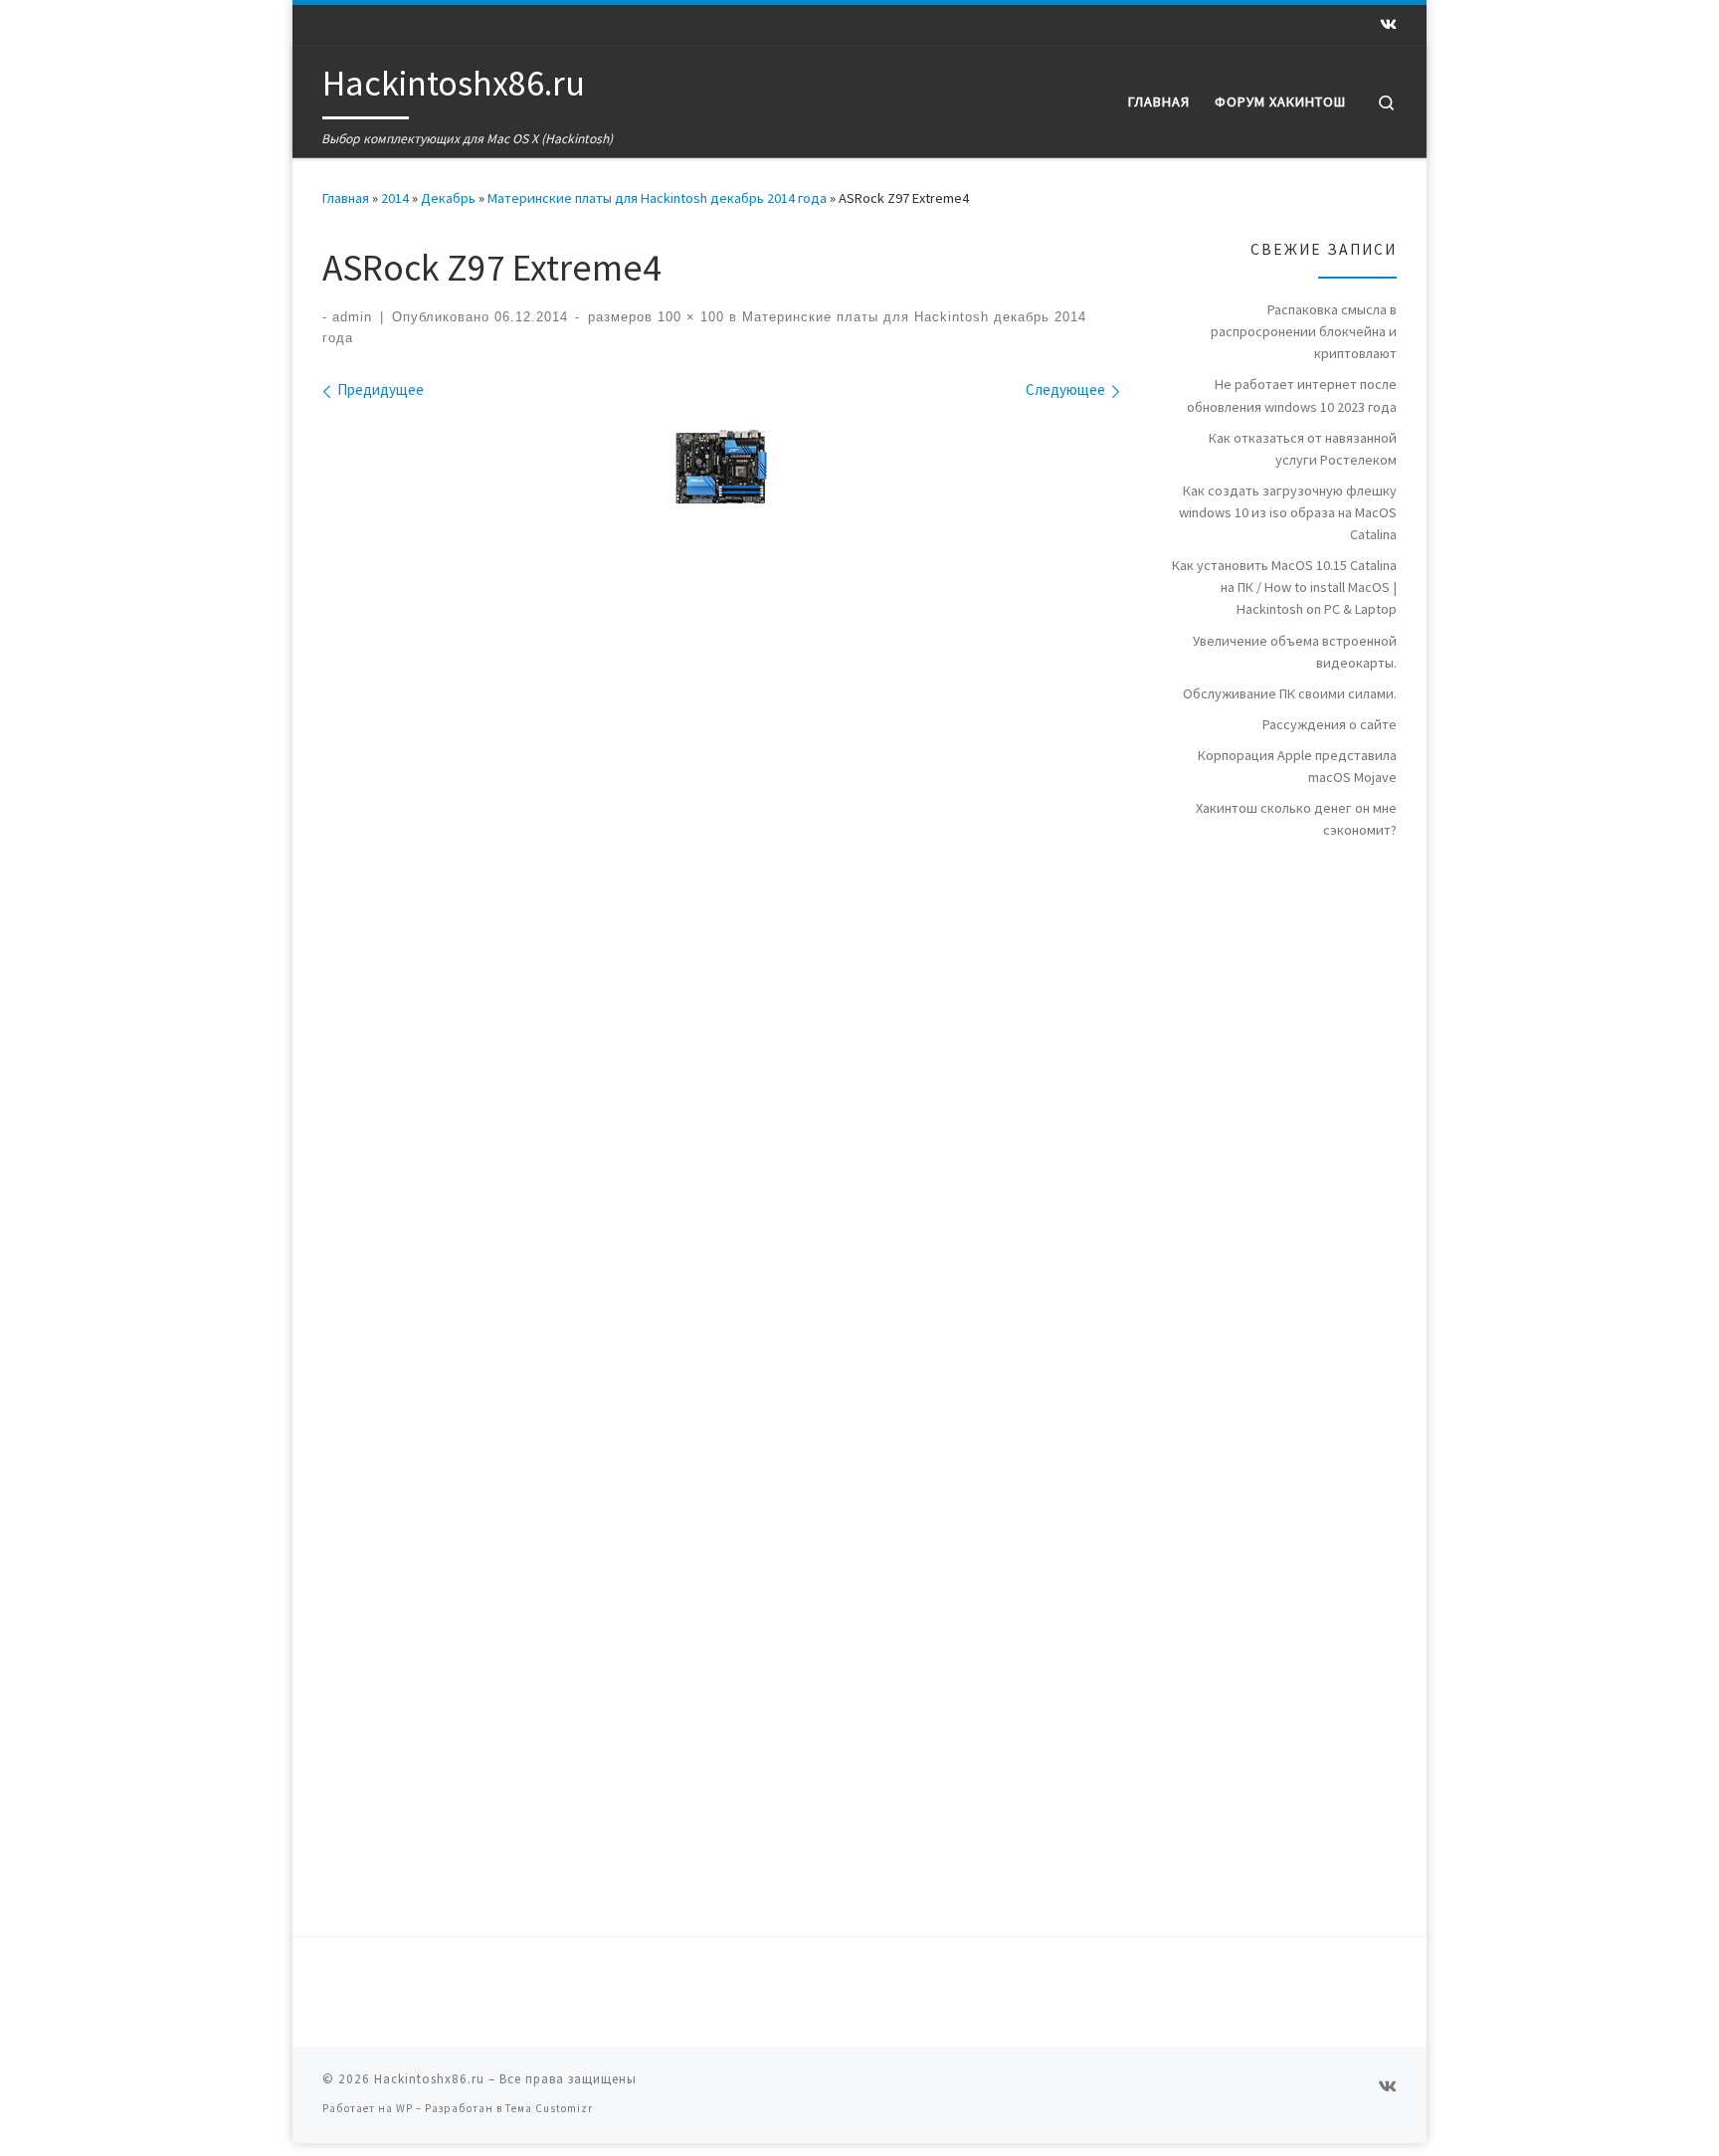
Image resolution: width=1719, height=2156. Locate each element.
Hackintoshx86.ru (429, 2079)
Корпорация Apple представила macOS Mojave (1297, 766)
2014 (395, 198)
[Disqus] (859, 1125)
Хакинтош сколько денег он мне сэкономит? (1296, 819)
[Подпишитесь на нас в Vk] (1388, 24)
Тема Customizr (549, 2108)
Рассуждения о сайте (1330, 724)
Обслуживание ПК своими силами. (1290, 693)
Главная (346, 198)
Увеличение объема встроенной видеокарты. (1295, 652)
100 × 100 (688, 317)
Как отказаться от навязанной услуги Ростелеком (1303, 449)
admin (352, 317)
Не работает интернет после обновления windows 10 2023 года (1292, 395)
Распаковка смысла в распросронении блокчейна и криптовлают (1304, 331)
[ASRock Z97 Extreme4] (721, 467)
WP (404, 2108)
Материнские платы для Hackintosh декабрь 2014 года (657, 198)
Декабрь (448, 198)
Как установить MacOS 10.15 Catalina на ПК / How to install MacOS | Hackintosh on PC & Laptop (1284, 587)
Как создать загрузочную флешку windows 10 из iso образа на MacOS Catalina (1288, 512)
